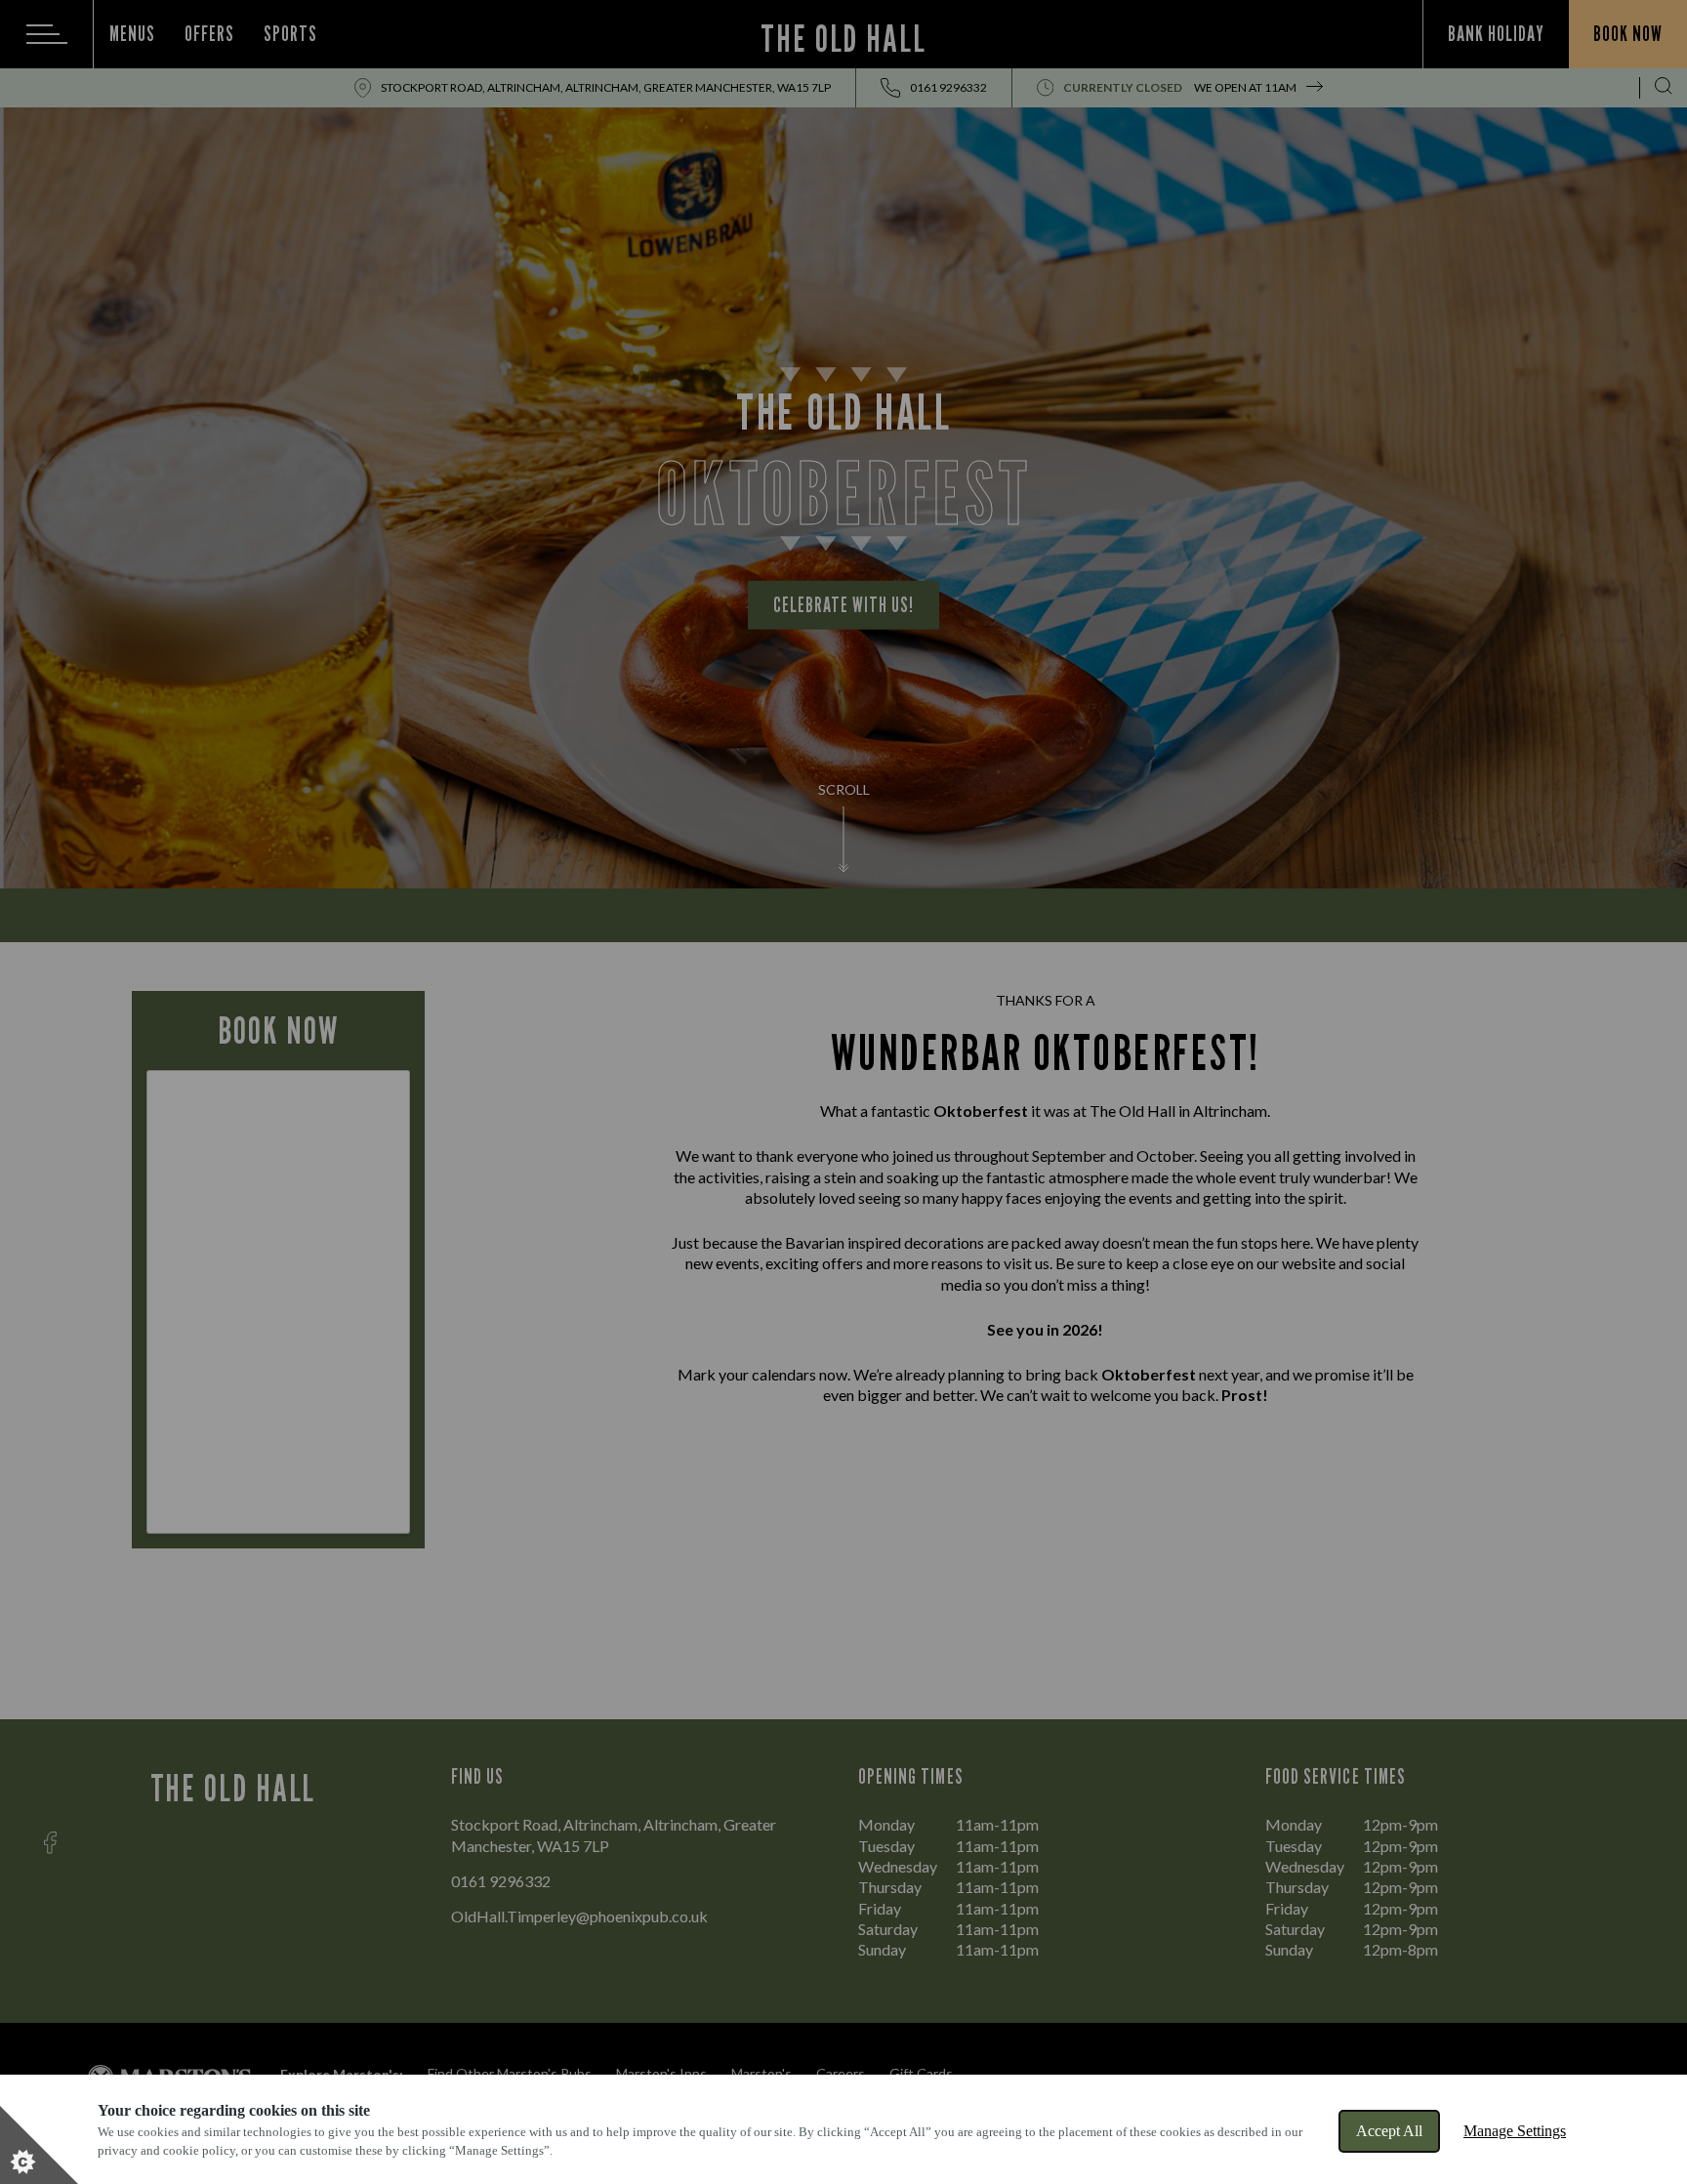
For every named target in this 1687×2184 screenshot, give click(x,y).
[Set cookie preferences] (39, 2145)
